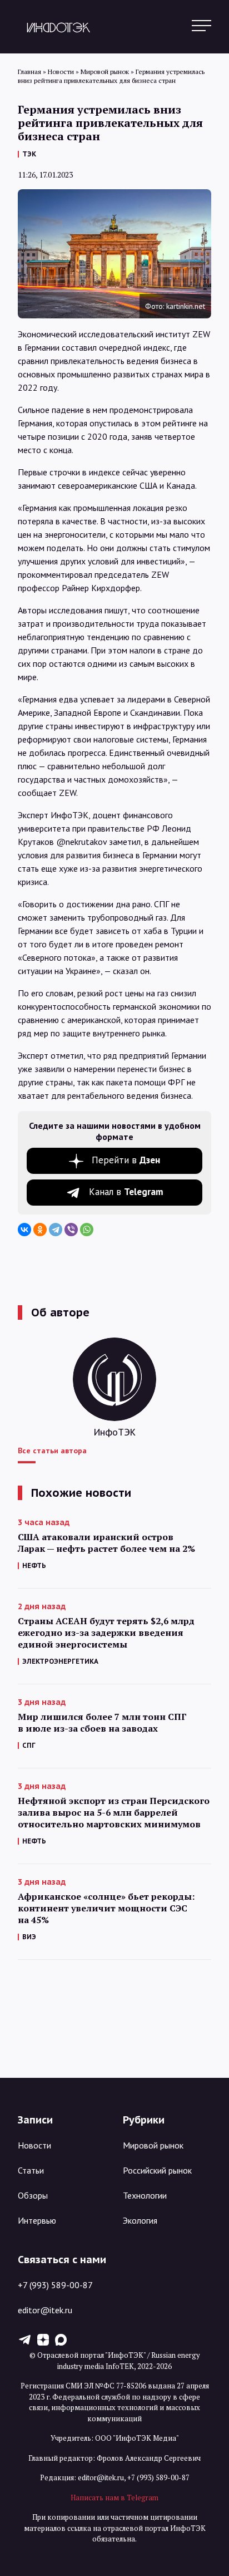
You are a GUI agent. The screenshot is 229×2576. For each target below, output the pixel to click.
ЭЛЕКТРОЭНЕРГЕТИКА (60, 1661)
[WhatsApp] (87, 1230)
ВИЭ (29, 1937)
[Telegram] (56, 1230)
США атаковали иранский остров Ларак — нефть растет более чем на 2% (106, 1543)
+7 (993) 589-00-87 (55, 2285)
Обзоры (33, 2195)
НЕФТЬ (34, 1565)
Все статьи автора (52, 1451)
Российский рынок (157, 2170)
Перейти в (126, 1160)
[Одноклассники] (40, 1230)
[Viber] (71, 1230)
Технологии (145, 2195)
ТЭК (29, 154)
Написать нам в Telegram (114, 2498)
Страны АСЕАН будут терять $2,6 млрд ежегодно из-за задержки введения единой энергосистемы (106, 1633)
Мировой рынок (153, 2145)
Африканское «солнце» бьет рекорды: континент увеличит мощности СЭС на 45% (106, 1908)
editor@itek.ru (45, 2310)
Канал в (126, 1192)
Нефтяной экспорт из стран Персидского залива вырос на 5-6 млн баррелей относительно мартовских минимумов (114, 1813)
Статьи (31, 2170)
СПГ (29, 1745)
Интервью (37, 2220)
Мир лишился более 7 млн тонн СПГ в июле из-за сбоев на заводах (102, 1723)
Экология (140, 2220)
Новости (34, 2145)
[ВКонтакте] (24, 1230)
